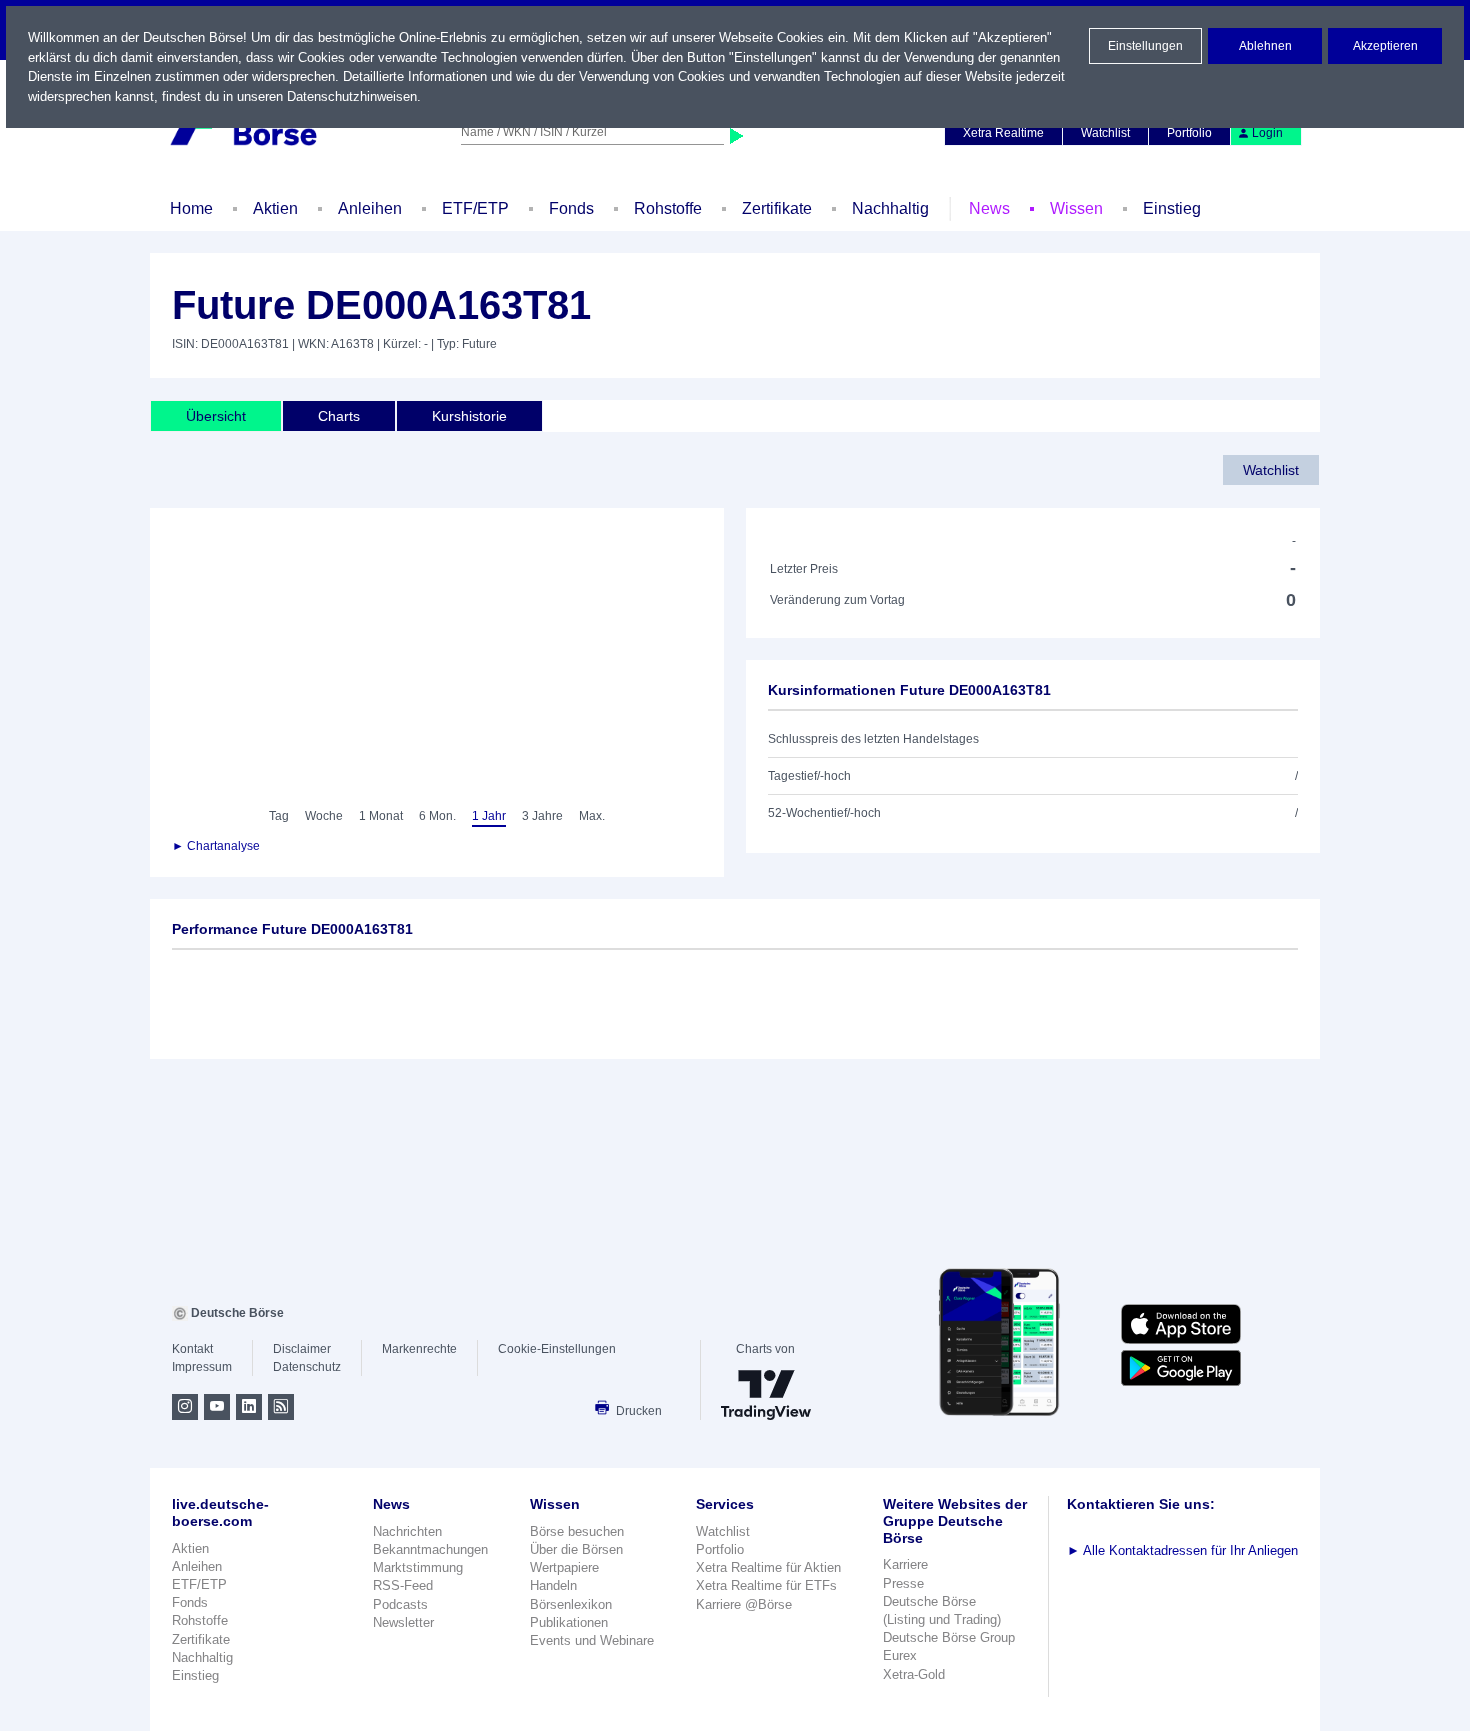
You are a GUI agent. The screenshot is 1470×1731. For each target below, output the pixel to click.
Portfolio (1189, 133)
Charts (339, 416)
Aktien (275, 208)
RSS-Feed (403, 1585)
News (989, 208)
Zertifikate (777, 208)
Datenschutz (307, 1367)
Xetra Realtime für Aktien (768, 1567)
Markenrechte (419, 1349)
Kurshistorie (469, 416)
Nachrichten (407, 1531)
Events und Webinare (592, 1640)
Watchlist (1105, 133)
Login (1267, 133)
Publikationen (569, 1622)
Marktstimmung (418, 1567)
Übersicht (216, 416)
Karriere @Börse (744, 1604)
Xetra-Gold (914, 1674)
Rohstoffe (668, 208)
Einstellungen (1145, 46)
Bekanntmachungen (430, 1549)
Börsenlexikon (571, 1604)
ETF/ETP (475, 208)
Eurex (900, 1655)
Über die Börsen (576, 1549)
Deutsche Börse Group (949, 1637)
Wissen (1076, 208)
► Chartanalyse (216, 846)
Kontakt (192, 1349)
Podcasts (400, 1604)
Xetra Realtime (1003, 133)
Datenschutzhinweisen (352, 96)
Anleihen (370, 208)
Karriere (905, 1564)
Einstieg (1172, 208)
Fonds (571, 208)
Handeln (553, 1585)
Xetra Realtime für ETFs (766, 1585)
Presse (903, 1583)
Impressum (202, 1367)
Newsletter (403, 1622)
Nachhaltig (890, 208)
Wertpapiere (564, 1567)
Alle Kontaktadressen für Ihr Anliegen (1182, 1550)
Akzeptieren (1385, 46)
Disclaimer (302, 1349)
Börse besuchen (577, 1531)
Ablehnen (1265, 46)
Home (191, 208)
